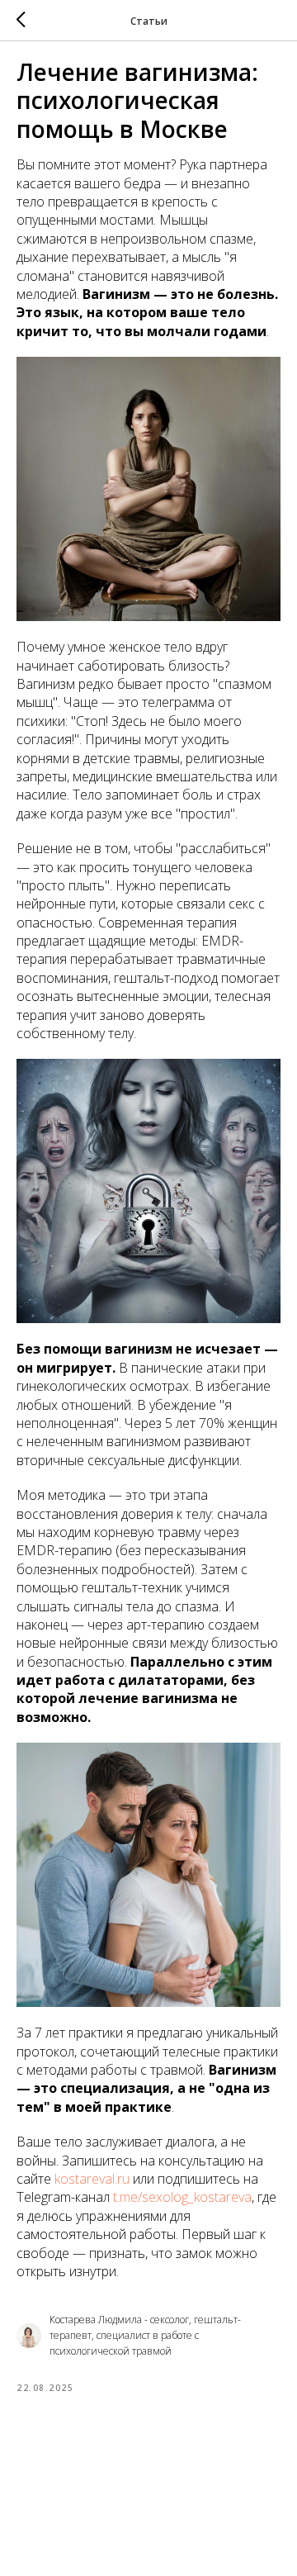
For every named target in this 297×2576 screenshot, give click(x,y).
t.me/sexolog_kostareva (182, 2197)
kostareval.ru (92, 2179)
